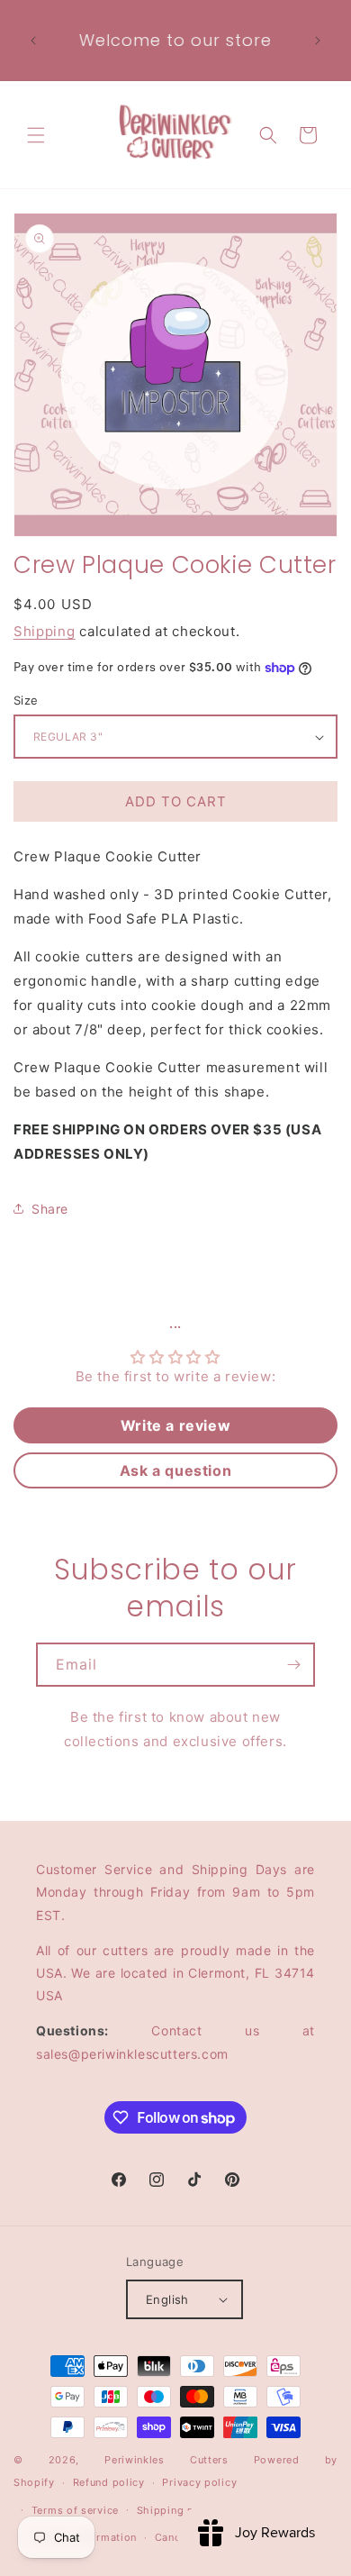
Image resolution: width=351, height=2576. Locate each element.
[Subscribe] (293, 1665)
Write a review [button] (175, 1425)
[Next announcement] (318, 41)
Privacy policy (199, 2482)
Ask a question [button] (175, 1470)
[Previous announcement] (33, 41)
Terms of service (75, 2510)
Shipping (45, 631)
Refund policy (109, 2482)
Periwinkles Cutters (166, 2460)
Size (26, 700)
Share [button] (50, 1209)
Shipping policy (179, 2510)
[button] (36, 135)
